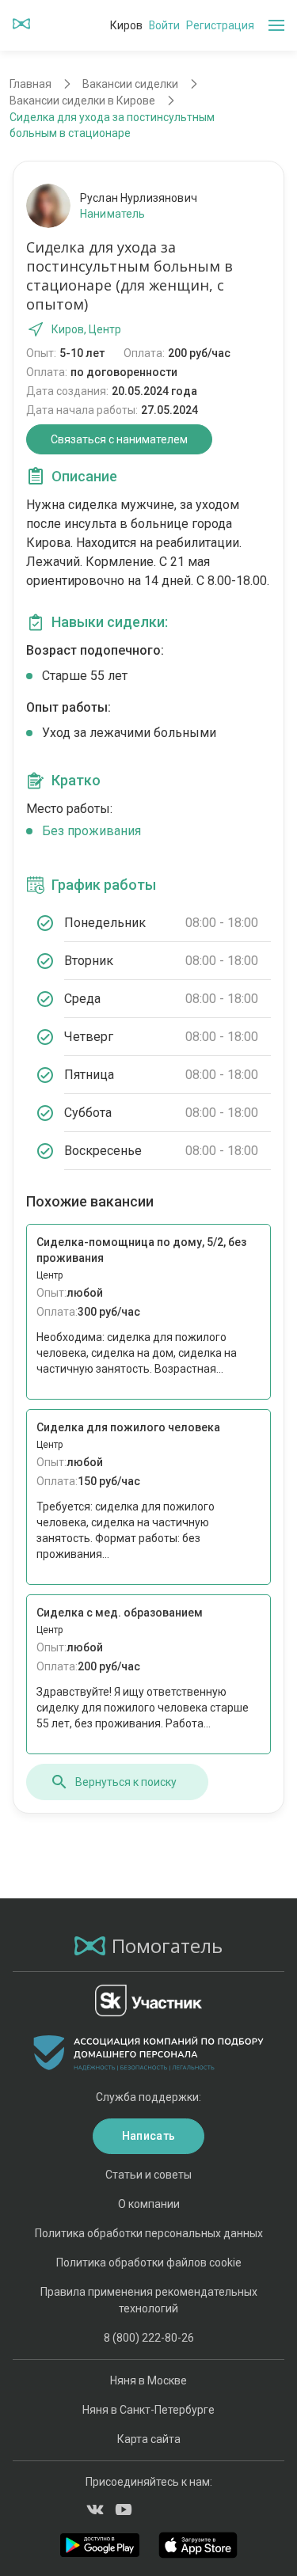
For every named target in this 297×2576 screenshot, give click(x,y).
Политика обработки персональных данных (149, 2233)
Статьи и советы (148, 2175)
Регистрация (220, 25)
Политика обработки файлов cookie (149, 2263)
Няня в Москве (148, 2380)
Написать (148, 2136)
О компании (149, 2204)
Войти (164, 25)
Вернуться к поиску (126, 1782)
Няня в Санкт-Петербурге (148, 2410)
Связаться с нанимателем (119, 439)
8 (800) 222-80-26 (149, 2338)
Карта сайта (149, 2439)
